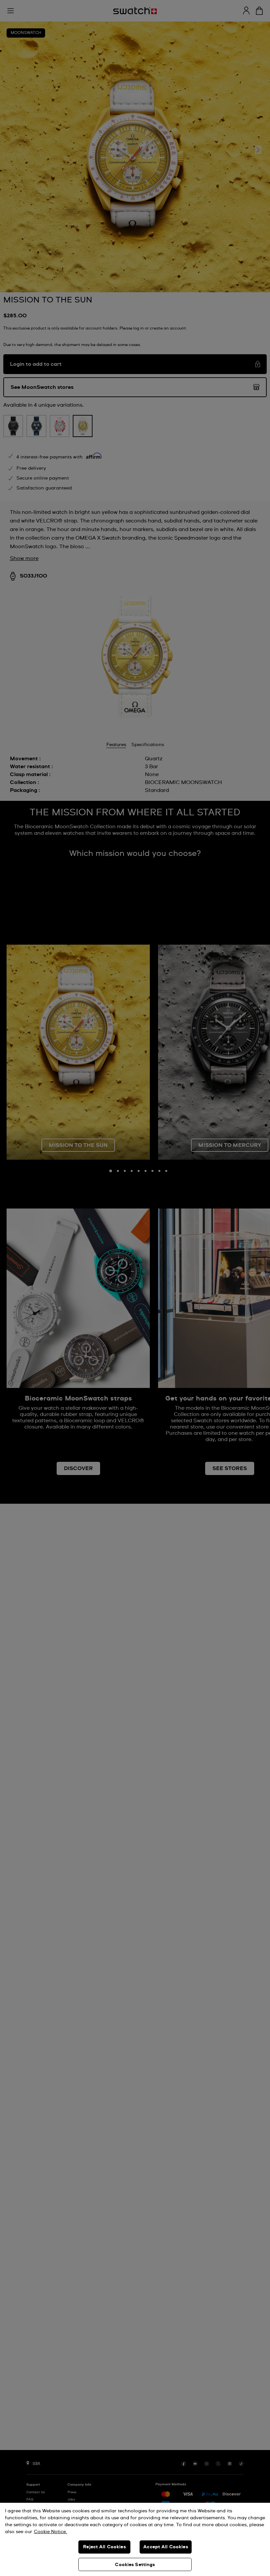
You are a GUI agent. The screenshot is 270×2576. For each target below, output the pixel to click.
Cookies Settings (135, 2565)
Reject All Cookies (104, 2547)
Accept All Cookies (166, 2547)
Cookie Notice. (51, 2532)
